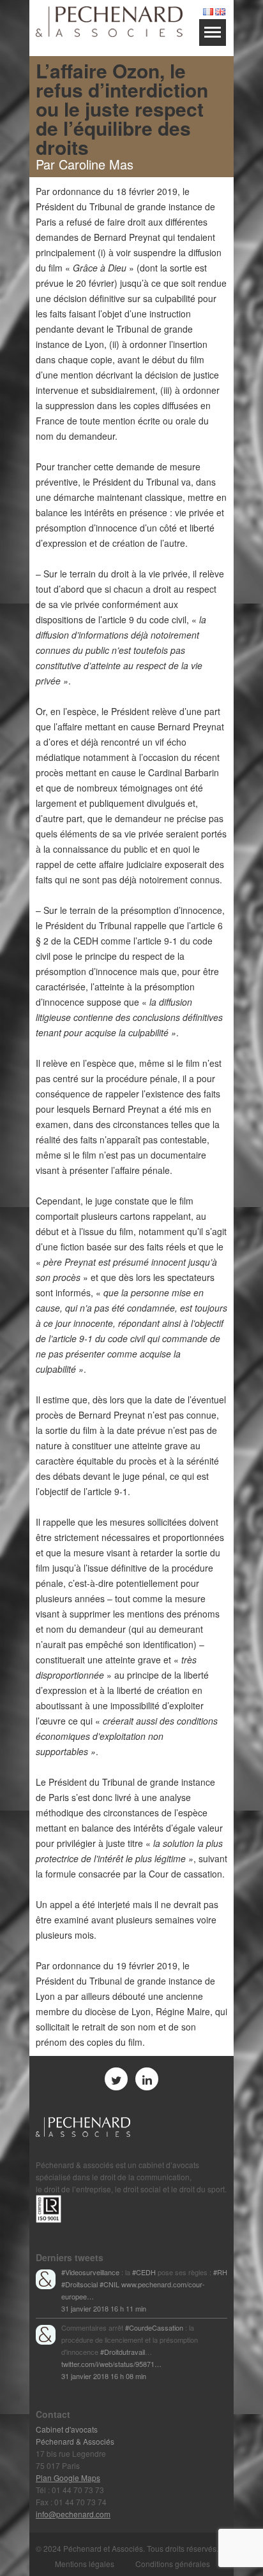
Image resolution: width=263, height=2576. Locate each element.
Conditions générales (173, 2564)
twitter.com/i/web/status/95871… (111, 2364)
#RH (220, 2272)
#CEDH (144, 2272)
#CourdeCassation (154, 2327)
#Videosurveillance (90, 2272)
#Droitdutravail (123, 2352)
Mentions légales (85, 2564)
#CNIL (109, 2284)
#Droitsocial (79, 2284)
